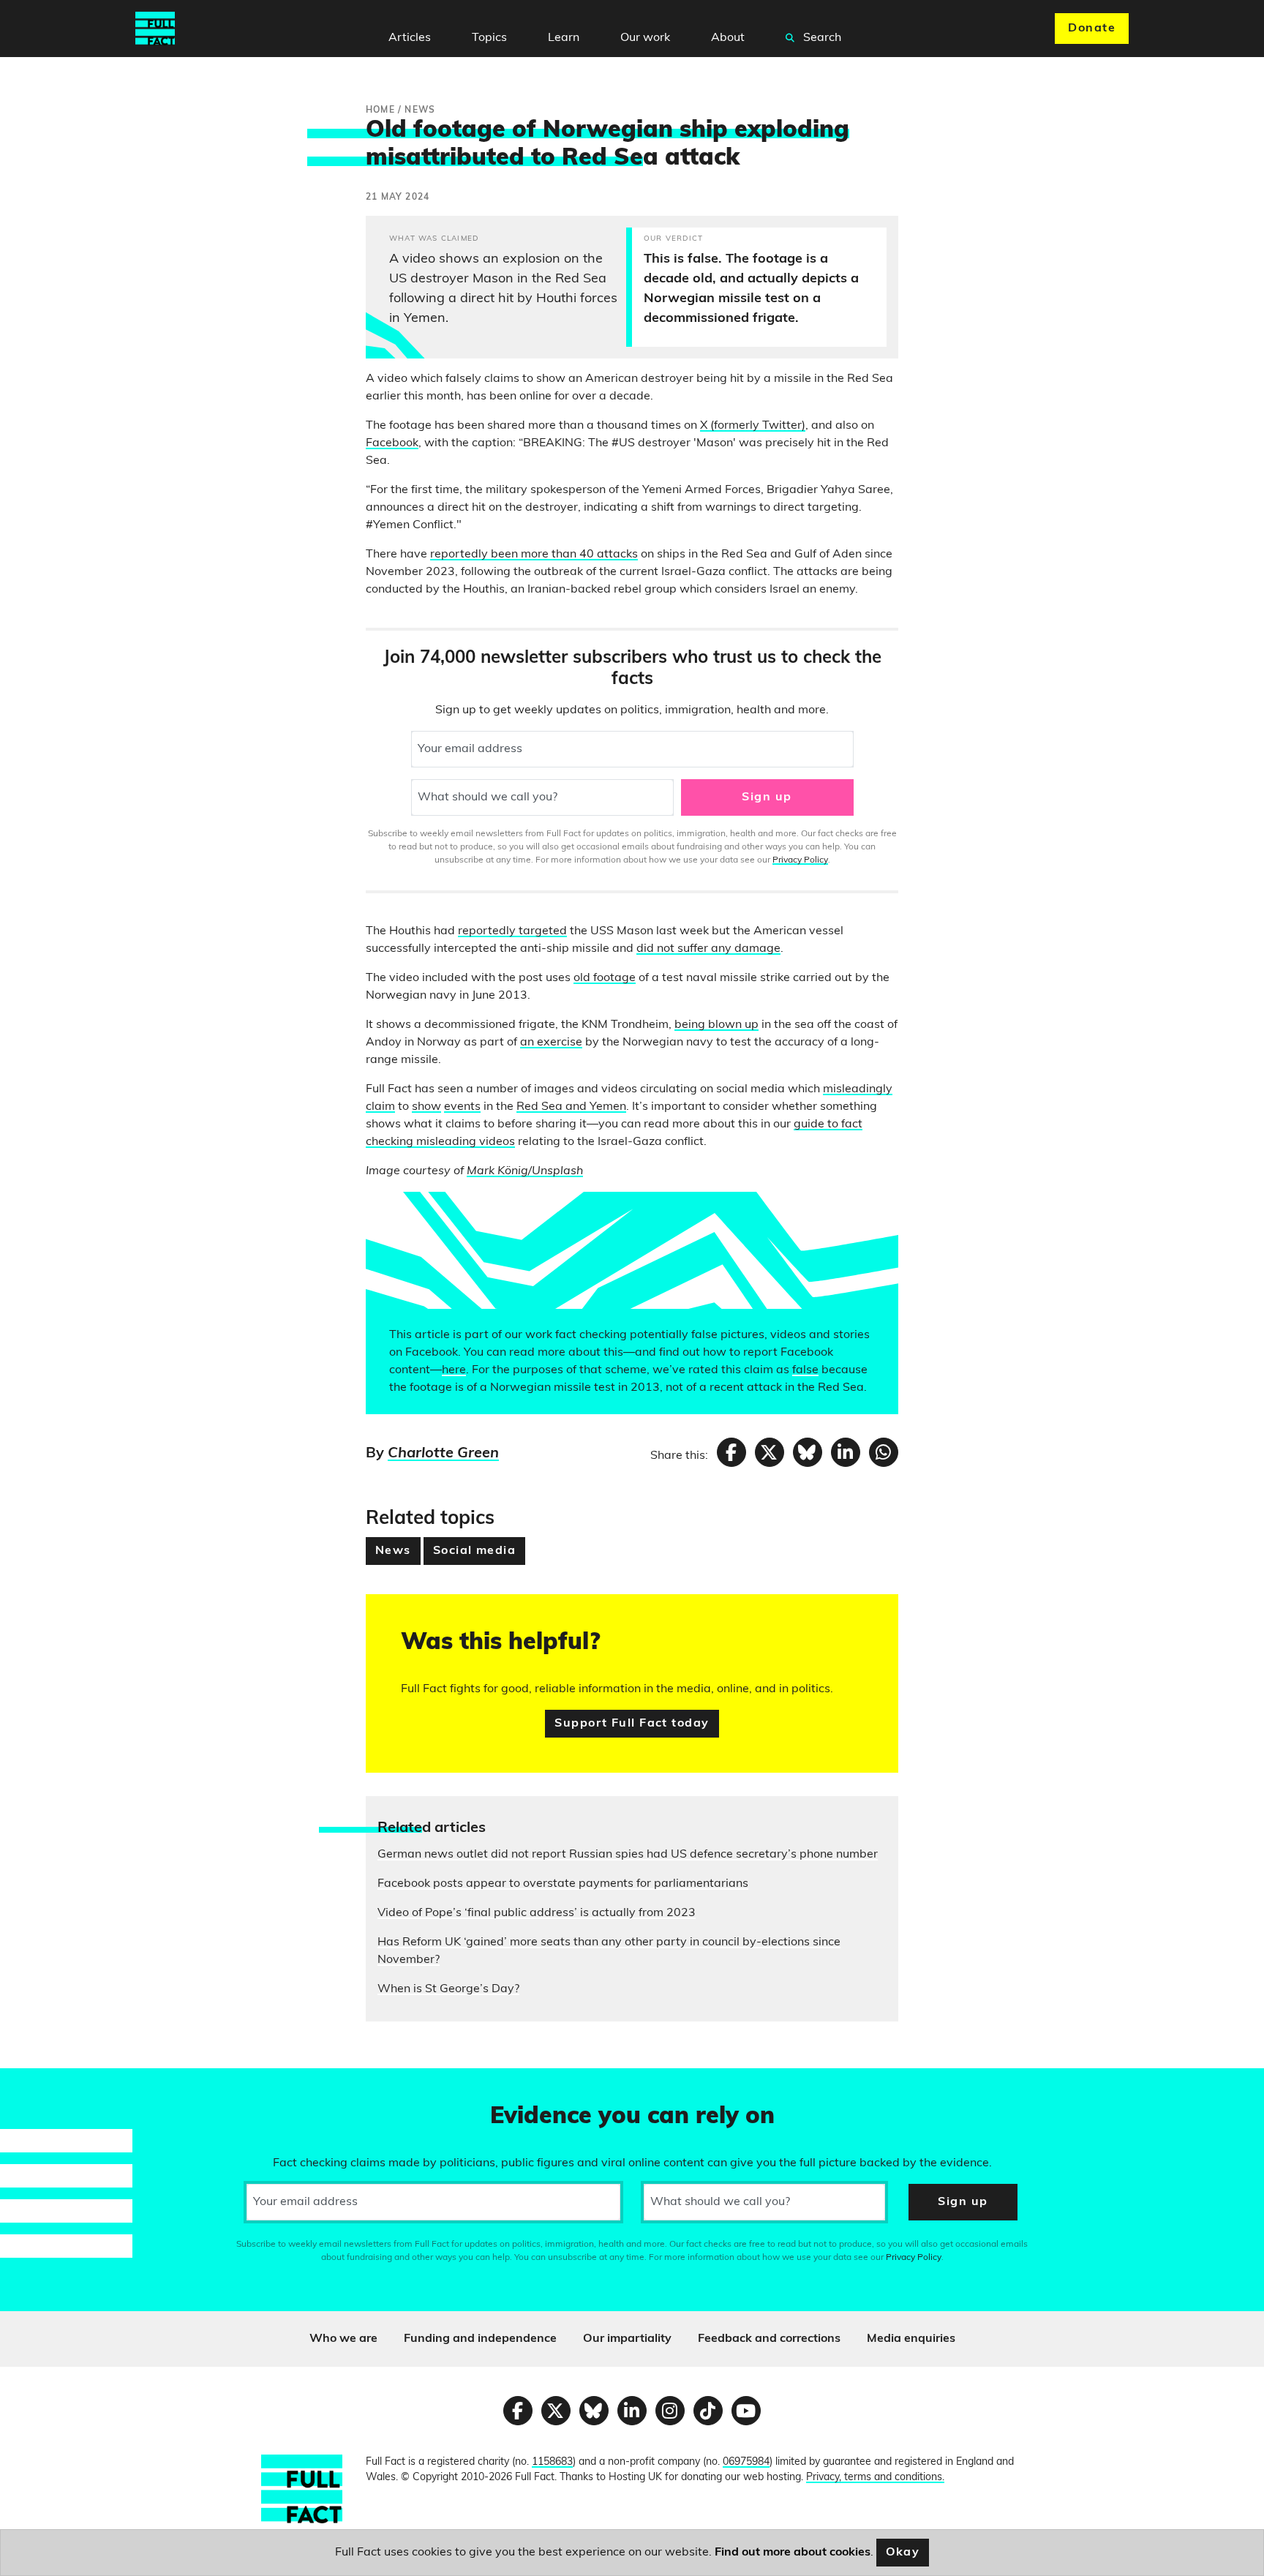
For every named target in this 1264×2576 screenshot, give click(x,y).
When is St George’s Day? (448, 1989)
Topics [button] (489, 38)
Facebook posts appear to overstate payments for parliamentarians (563, 1884)
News (393, 1551)
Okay (903, 2553)
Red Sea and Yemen (571, 1107)
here (454, 1370)
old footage (605, 978)
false (805, 1370)
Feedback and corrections (769, 2339)
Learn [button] (564, 38)
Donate (1092, 29)
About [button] (728, 38)
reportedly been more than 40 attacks (534, 555)
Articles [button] (410, 38)
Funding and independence (480, 2339)
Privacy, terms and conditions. (875, 2478)
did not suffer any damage (708, 949)
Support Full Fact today (632, 1724)
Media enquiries (911, 2339)
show (426, 1107)
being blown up (716, 1025)
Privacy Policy (800, 860)
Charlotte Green (443, 1454)
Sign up (767, 797)
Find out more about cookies (793, 2553)
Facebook (392, 443)
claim (380, 1107)
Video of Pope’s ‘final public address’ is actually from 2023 (537, 1913)
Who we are (343, 2339)
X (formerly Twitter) (753, 426)
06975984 (746, 2462)
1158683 (552, 2462)
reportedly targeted (512, 931)
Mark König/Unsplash (525, 1171)
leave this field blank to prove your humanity (63, 2086)
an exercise (551, 1043)
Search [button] (821, 38)
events (462, 1107)
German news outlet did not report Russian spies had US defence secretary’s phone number (628, 1855)
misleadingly (858, 1089)
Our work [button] (645, 38)
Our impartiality (627, 2339)
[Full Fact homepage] (155, 29)
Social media (474, 1551)
